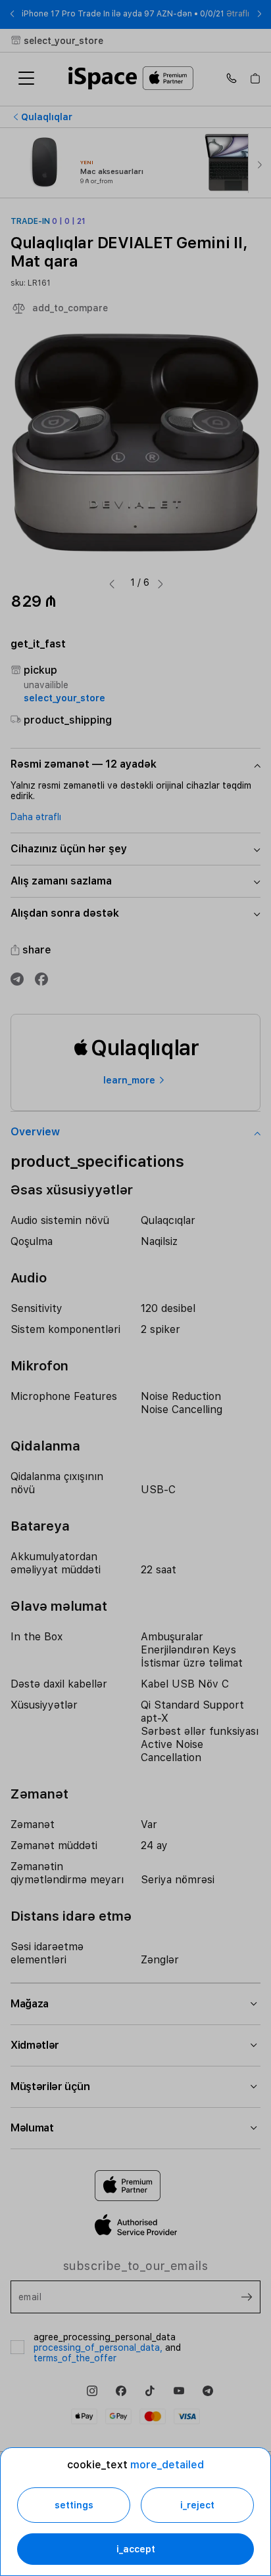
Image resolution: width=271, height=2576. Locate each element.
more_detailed (167, 2465)
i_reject (197, 2505)
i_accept (136, 2549)
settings (74, 2505)
